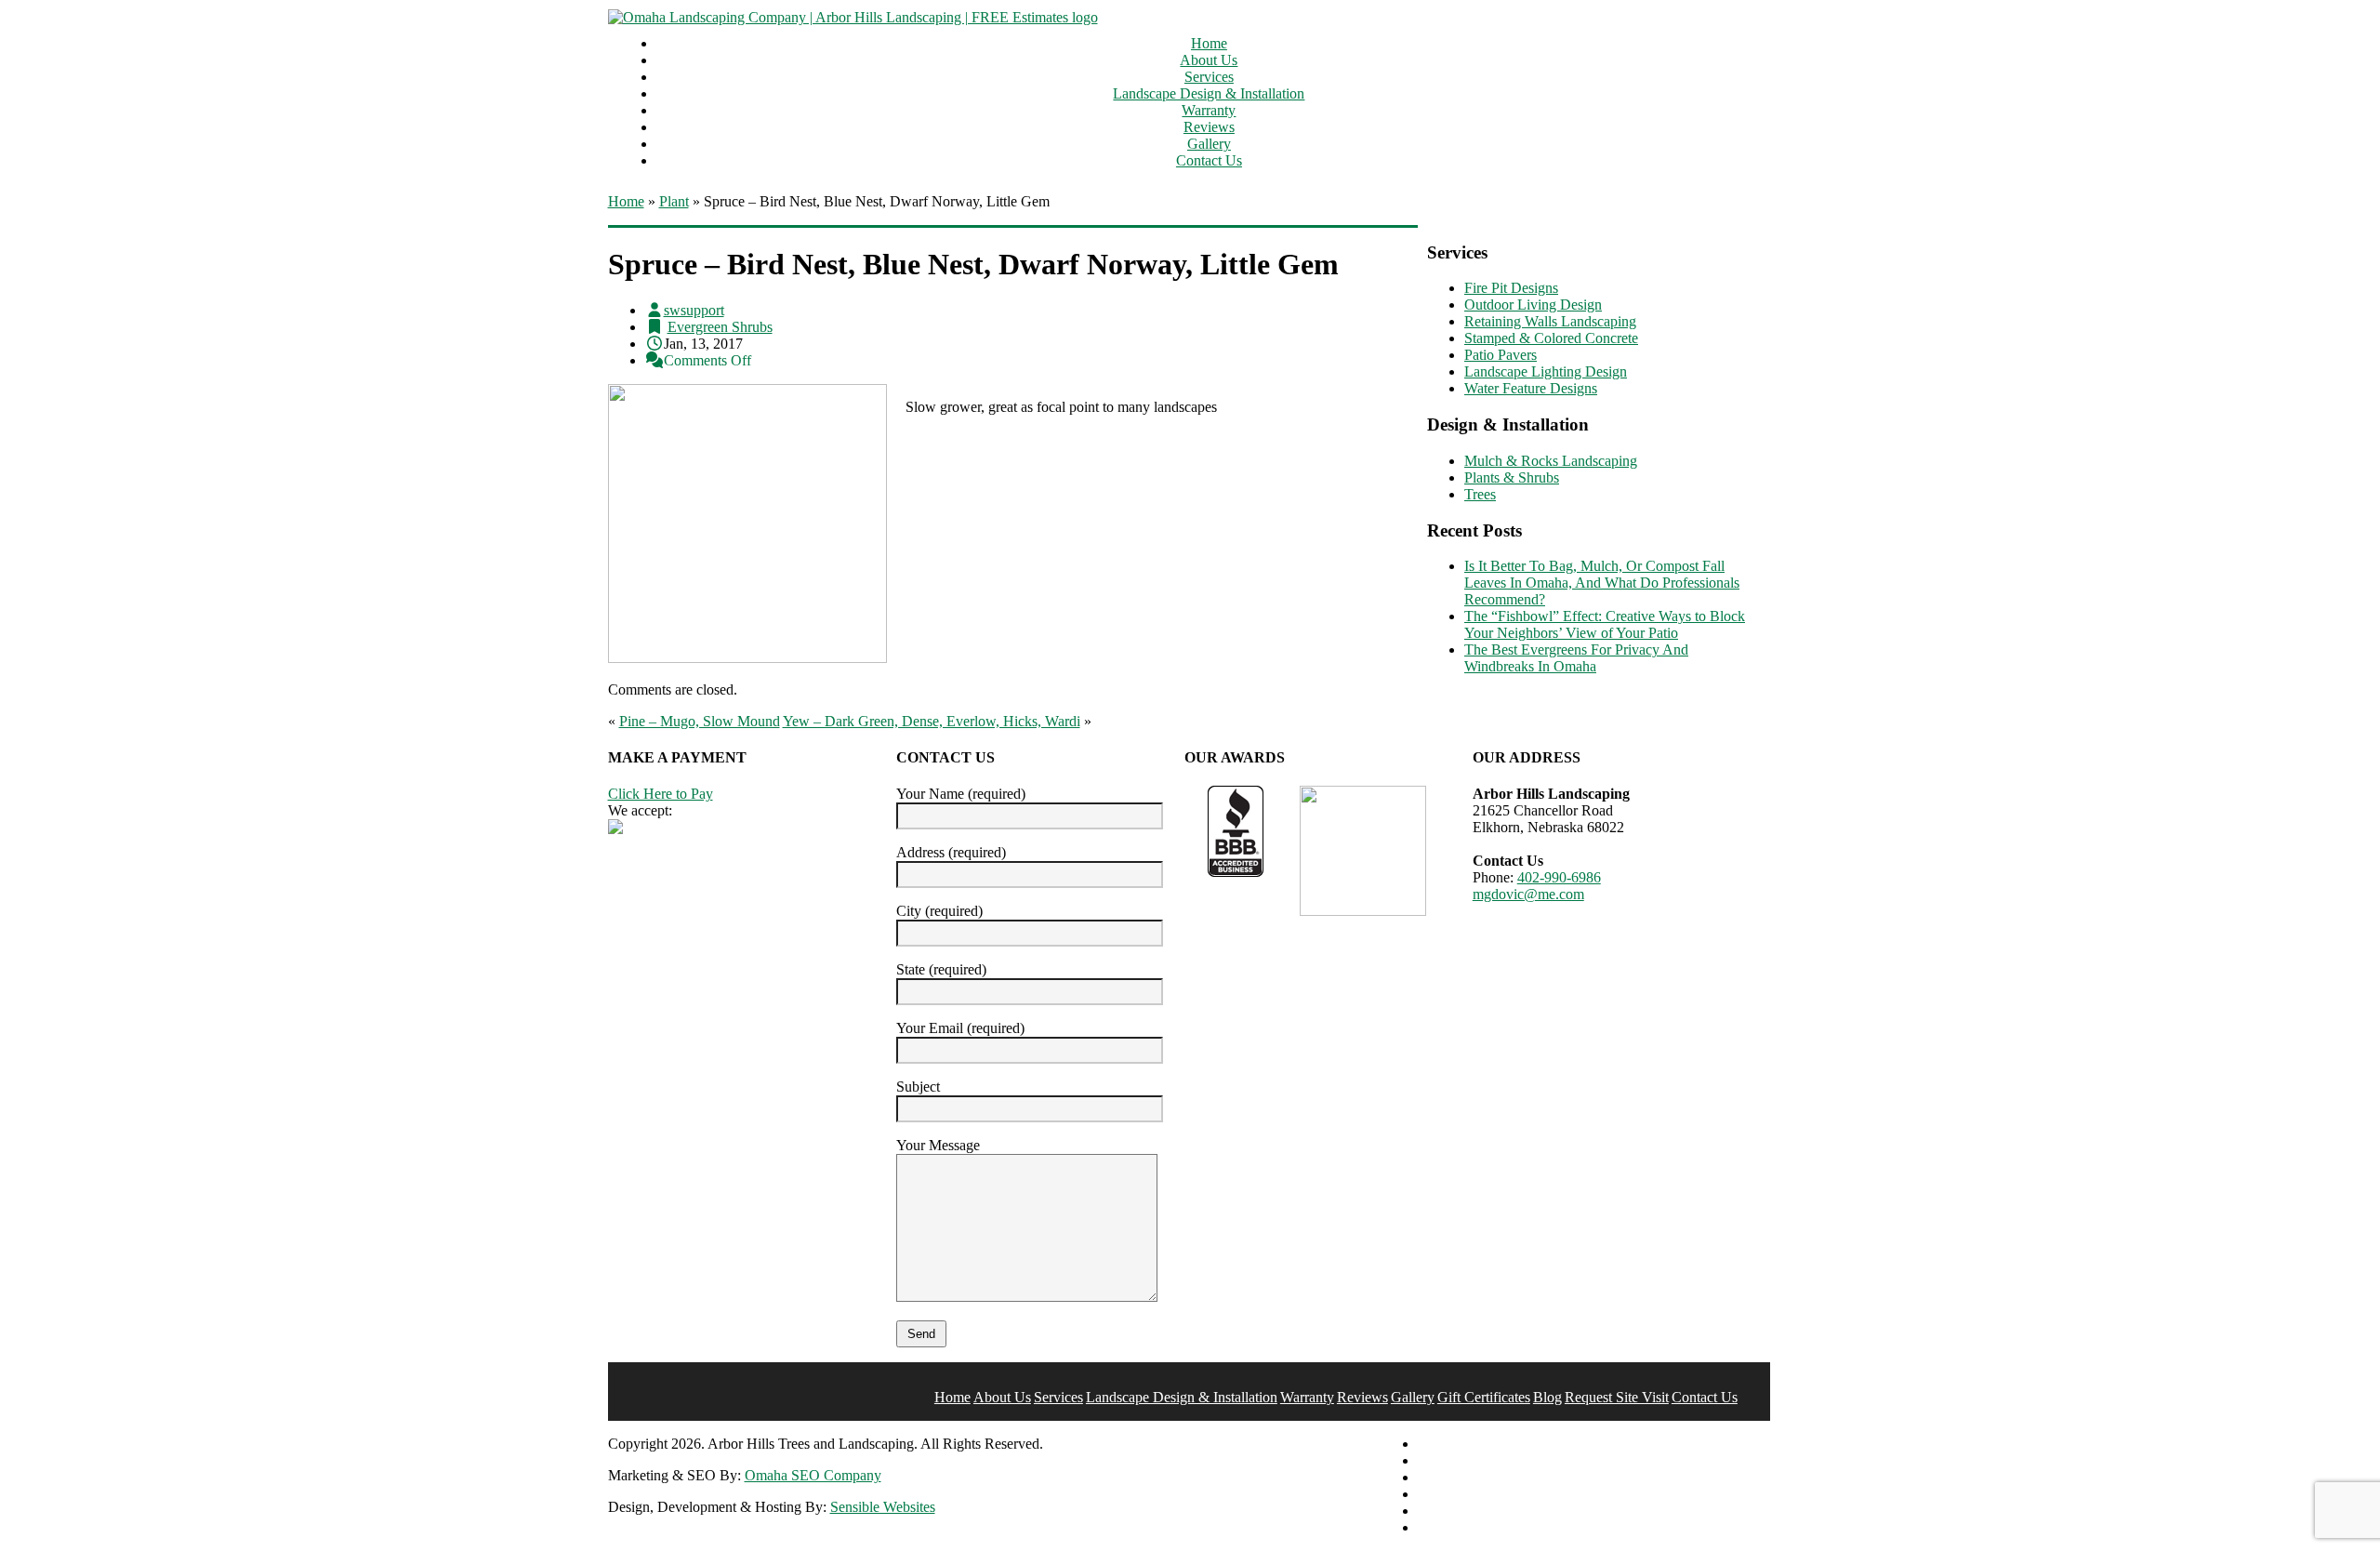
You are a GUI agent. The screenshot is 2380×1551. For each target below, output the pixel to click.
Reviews (1209, 127)
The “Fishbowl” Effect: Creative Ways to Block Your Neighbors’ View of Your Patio (1605, 624)
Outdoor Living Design (1533, 305)
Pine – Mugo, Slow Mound (700, 721)
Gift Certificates (1484, 1397)
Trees (1480, 494)
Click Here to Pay (661, 794)
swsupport (694, 310)
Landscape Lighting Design (1546, 371)
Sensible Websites (883, 1507)
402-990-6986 (1559, 877)
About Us (1209, 60)
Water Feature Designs (1531, 388)
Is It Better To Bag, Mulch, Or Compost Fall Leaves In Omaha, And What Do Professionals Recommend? (1602, 583)
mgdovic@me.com (1528, 894)
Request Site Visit (1617, 1397)
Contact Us (1209, 160)
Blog (1547, 1397)
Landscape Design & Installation (1209, 93)
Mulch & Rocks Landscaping (1551, 461)
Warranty (1209, 110)
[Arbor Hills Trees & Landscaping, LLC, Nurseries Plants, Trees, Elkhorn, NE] (1236, 831)
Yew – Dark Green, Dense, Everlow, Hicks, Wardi (932, 721)
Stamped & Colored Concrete (1551, 338)
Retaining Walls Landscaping (1550, 321)
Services (1209, 77)
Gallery (1209, 144)
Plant (674, 201)
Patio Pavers (1501, 355)
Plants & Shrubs (1512, 477)
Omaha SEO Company (813, 1475)
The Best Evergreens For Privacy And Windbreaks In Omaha (1576, 658)
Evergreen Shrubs (720, 327)
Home (1209, 43)
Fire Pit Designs (1511, 288)
